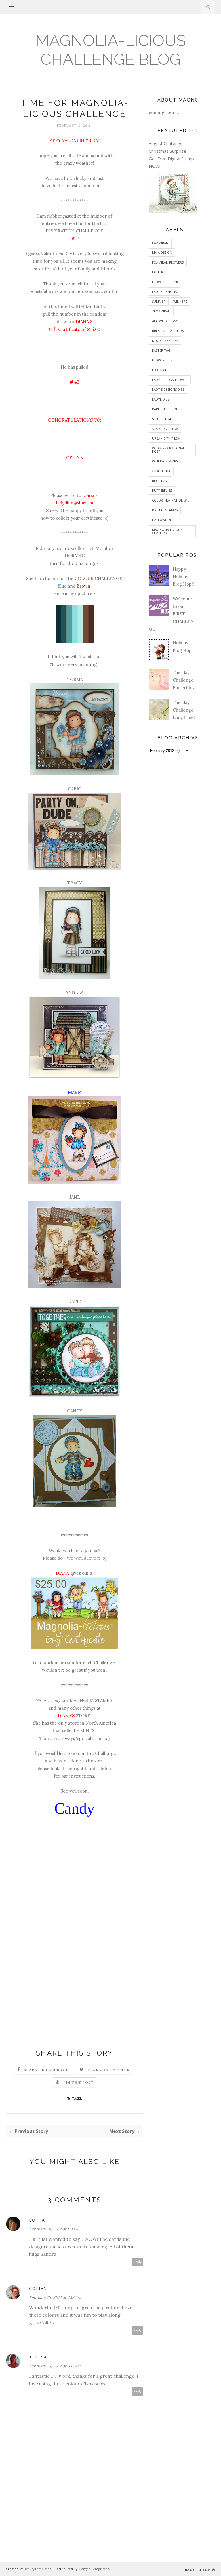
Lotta (37, 2220)
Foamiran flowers (168, 262)
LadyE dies (161, 399)
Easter (158, 272)
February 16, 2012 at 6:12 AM (55, 2366)
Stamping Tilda (165, 429)
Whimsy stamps (165, 461)
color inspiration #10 (171, 500)
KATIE (75, 1301)
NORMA (75, 679)
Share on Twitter (109, 2070)
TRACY (75, 883)
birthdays (161, 481)
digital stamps (165, 510)
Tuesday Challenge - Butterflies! (185, 680)
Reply (138, 2262)
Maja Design (162, 252)
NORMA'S (75, 556)
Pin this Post (79, 2082)
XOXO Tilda (161, 471)
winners (180, 301)
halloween (161, 520)
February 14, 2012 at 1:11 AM (54, 2229)
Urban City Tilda (166, 438)
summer (159, 301)
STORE (83, 1716)
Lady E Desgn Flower (170, 380)
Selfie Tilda (162, 419)
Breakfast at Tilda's (169, 331)
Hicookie (159, 370)
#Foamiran (161, 311)
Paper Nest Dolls (167, 409)
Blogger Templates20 (95, 2569)
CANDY (75, 1411)
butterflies (162, 490)
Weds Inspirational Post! (168, 450)
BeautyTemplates (37, 2569)
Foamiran (160, 243)
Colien (38, 2288)
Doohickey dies (165, 341)
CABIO (75, 789)
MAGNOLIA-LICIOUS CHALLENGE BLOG (111, 50)
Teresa (38, 2357)
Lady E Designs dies (168, 389)
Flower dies (162, 360)
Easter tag (161, 350)
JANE (75, 1197)
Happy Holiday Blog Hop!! (183, 577)
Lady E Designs (164, 292)
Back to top (198, 2570)
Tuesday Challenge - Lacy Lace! (185, 710)
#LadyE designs (165, 321)
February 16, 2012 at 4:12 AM (55, 2297)
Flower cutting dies (169, 282)
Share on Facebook (46, 2070)
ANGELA (75, 992)
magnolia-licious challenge (167, 531)
